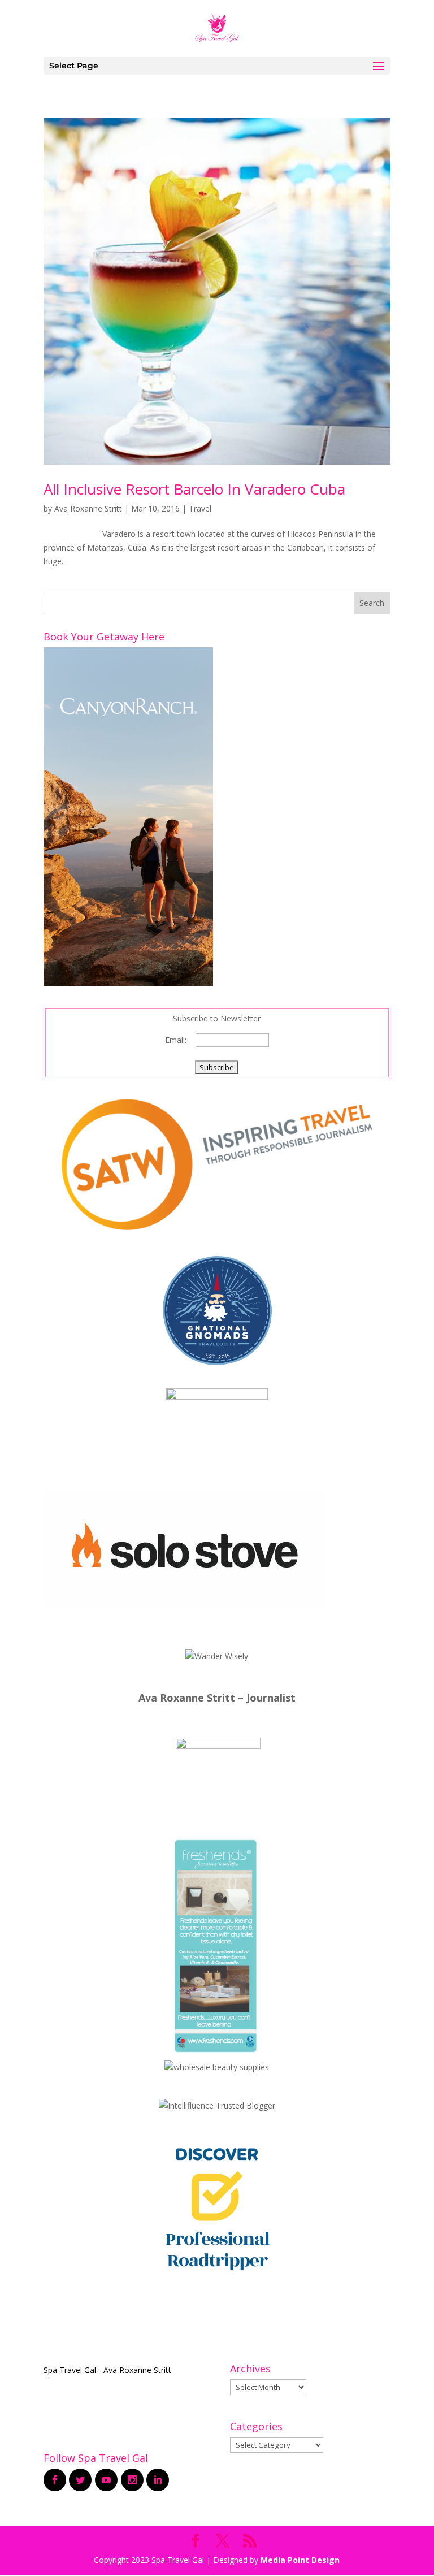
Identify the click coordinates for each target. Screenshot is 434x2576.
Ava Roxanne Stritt (88, 508)
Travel (200, 508)
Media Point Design (300, 2560)
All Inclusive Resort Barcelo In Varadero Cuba (194, 489)
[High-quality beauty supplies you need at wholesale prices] (217, 2067)
